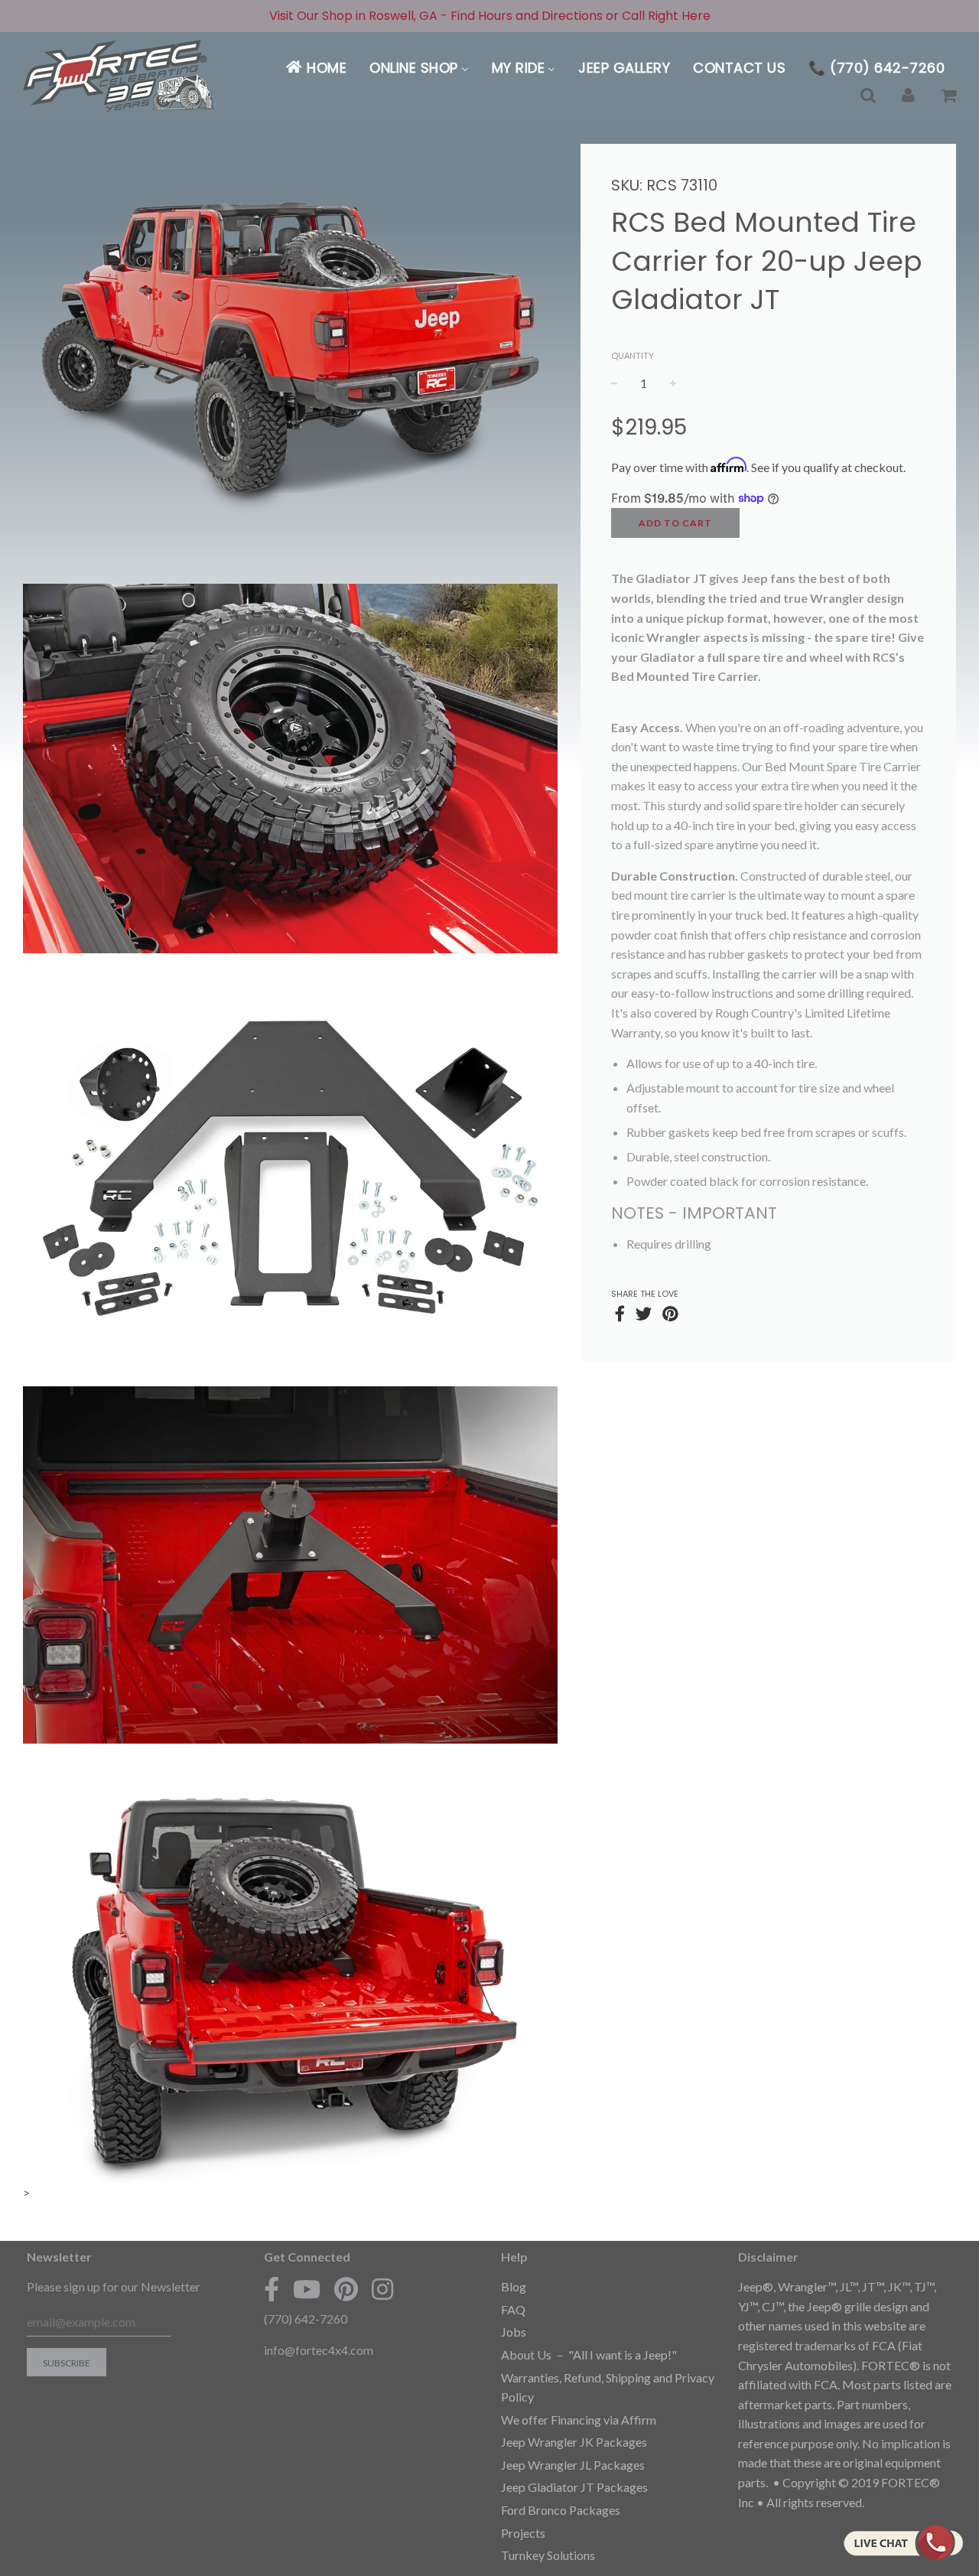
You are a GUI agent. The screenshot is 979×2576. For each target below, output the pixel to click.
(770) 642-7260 (306, 2319)
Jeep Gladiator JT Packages (574, 2487)
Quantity (633, 355)
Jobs (514, 2332)
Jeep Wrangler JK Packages (574, 2442)
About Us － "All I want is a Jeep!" (589, 2355)
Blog (514, 2286)
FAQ (513, 2309)
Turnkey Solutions (548, 2555)
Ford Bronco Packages (561, 2510)
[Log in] (908, 95)
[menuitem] (315, 68)
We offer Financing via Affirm (579, 2420)
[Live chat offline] (903, 2542)
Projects (523, 2533)
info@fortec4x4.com (319, 2350)
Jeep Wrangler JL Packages (573, 2465)
